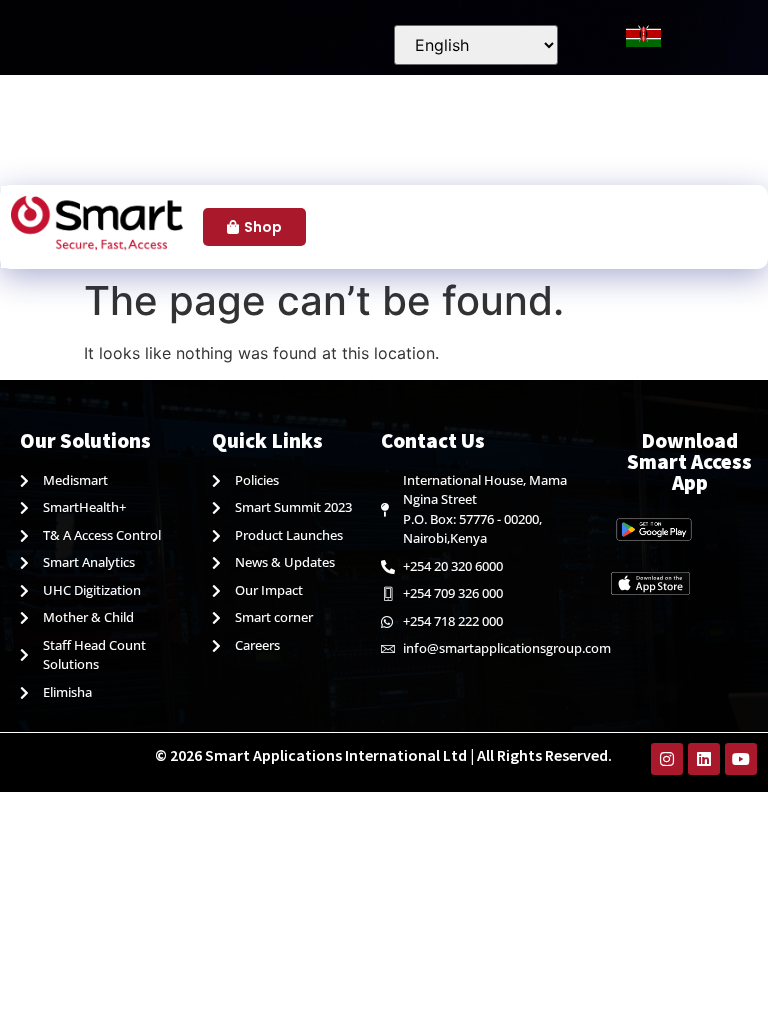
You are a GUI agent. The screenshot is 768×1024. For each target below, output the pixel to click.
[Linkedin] (704, 759)
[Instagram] (667, 759)
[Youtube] (741, 759)
